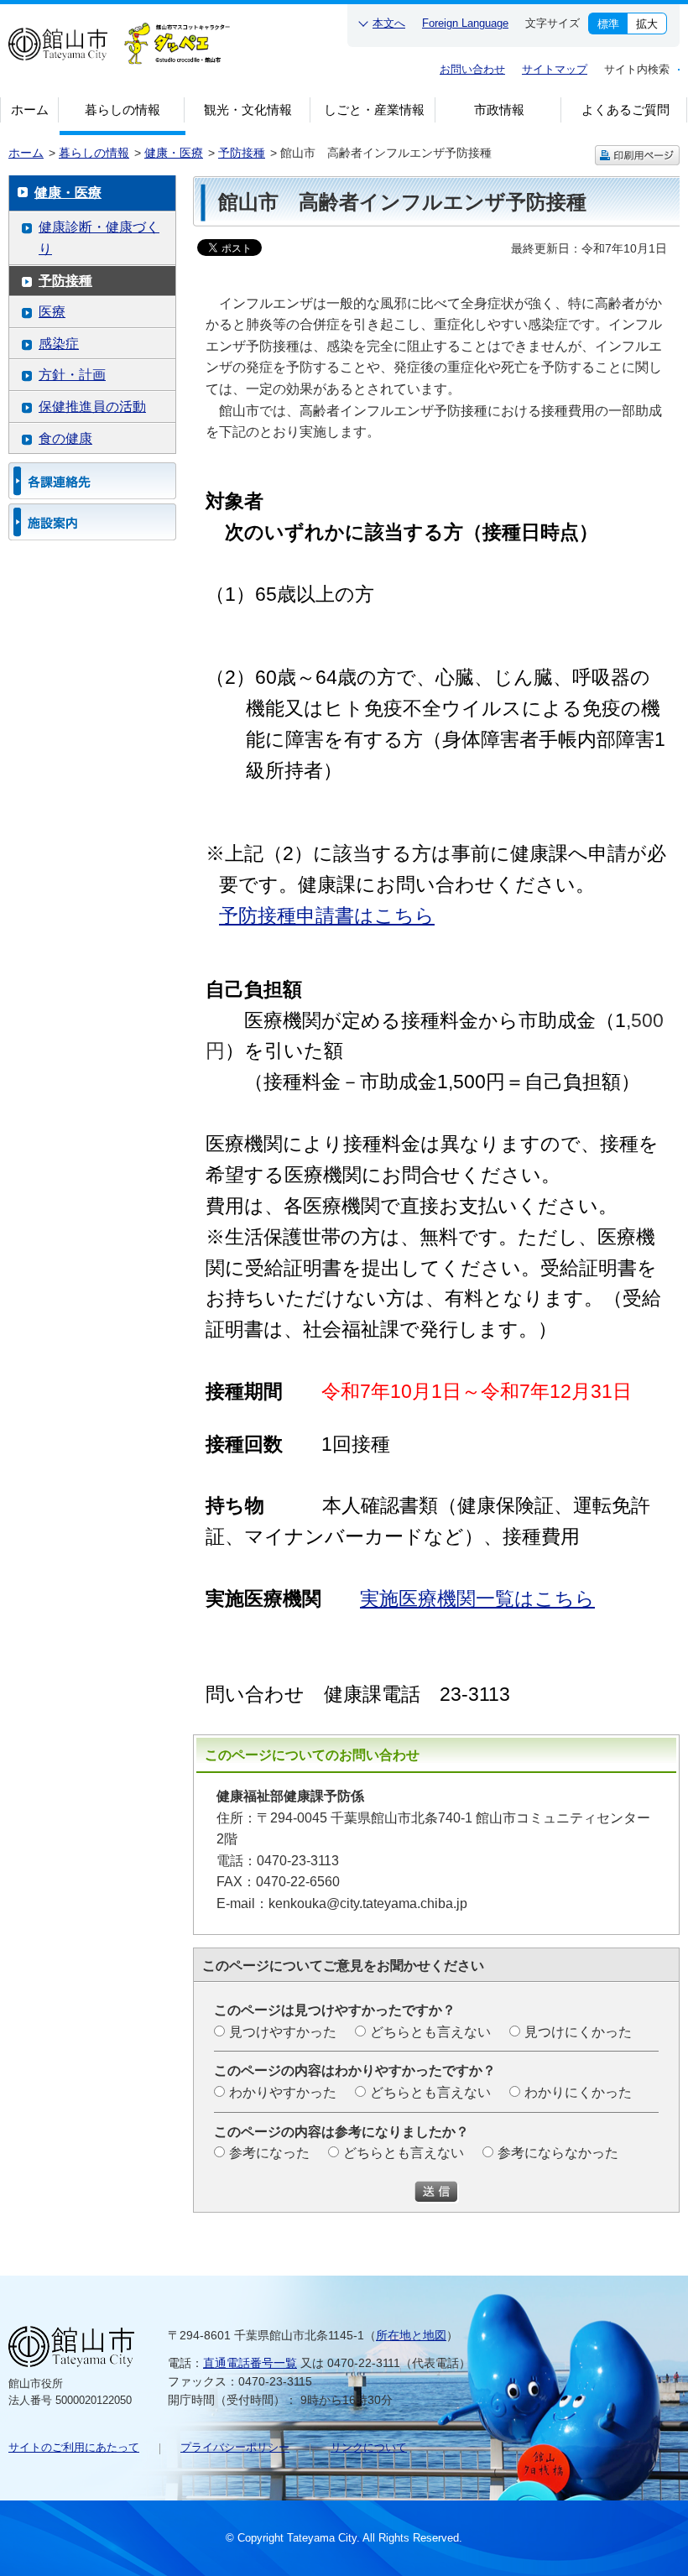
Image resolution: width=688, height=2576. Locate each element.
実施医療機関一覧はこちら (477, 1598)
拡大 (647, 24)
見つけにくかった (578, 2032)
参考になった (269, 2153)
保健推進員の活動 (92, 407)
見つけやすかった (283, 2032)
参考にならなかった (558, 2153)
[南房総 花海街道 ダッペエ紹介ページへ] (177, 50)
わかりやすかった (283, 2092)
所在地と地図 (411, 2335)
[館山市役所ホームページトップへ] (58, 48)
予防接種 (242, 153)
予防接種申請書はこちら (327, 915)
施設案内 (92, 522)
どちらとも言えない (430, 2032)
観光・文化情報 (248, 110)
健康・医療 (174, 153)
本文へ (389, 23)
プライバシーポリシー (235, 2447)
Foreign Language (465, 23)
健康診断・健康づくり (99, 238)
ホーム (30, 110)
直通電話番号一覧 (250, 2363)
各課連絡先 (92, 481)
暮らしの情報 (122, 110)
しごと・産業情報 (374, 110)
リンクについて (369, 2447)
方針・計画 (72, 375)
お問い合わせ (472, 69)
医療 (52, 312)
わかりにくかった (578, 2092)
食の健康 (65, 438)
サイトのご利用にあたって (74, 2447)
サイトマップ (555, 69)
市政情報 (499, 110)
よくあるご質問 (625, 110)
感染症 (59, 344)
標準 (608, 24)
